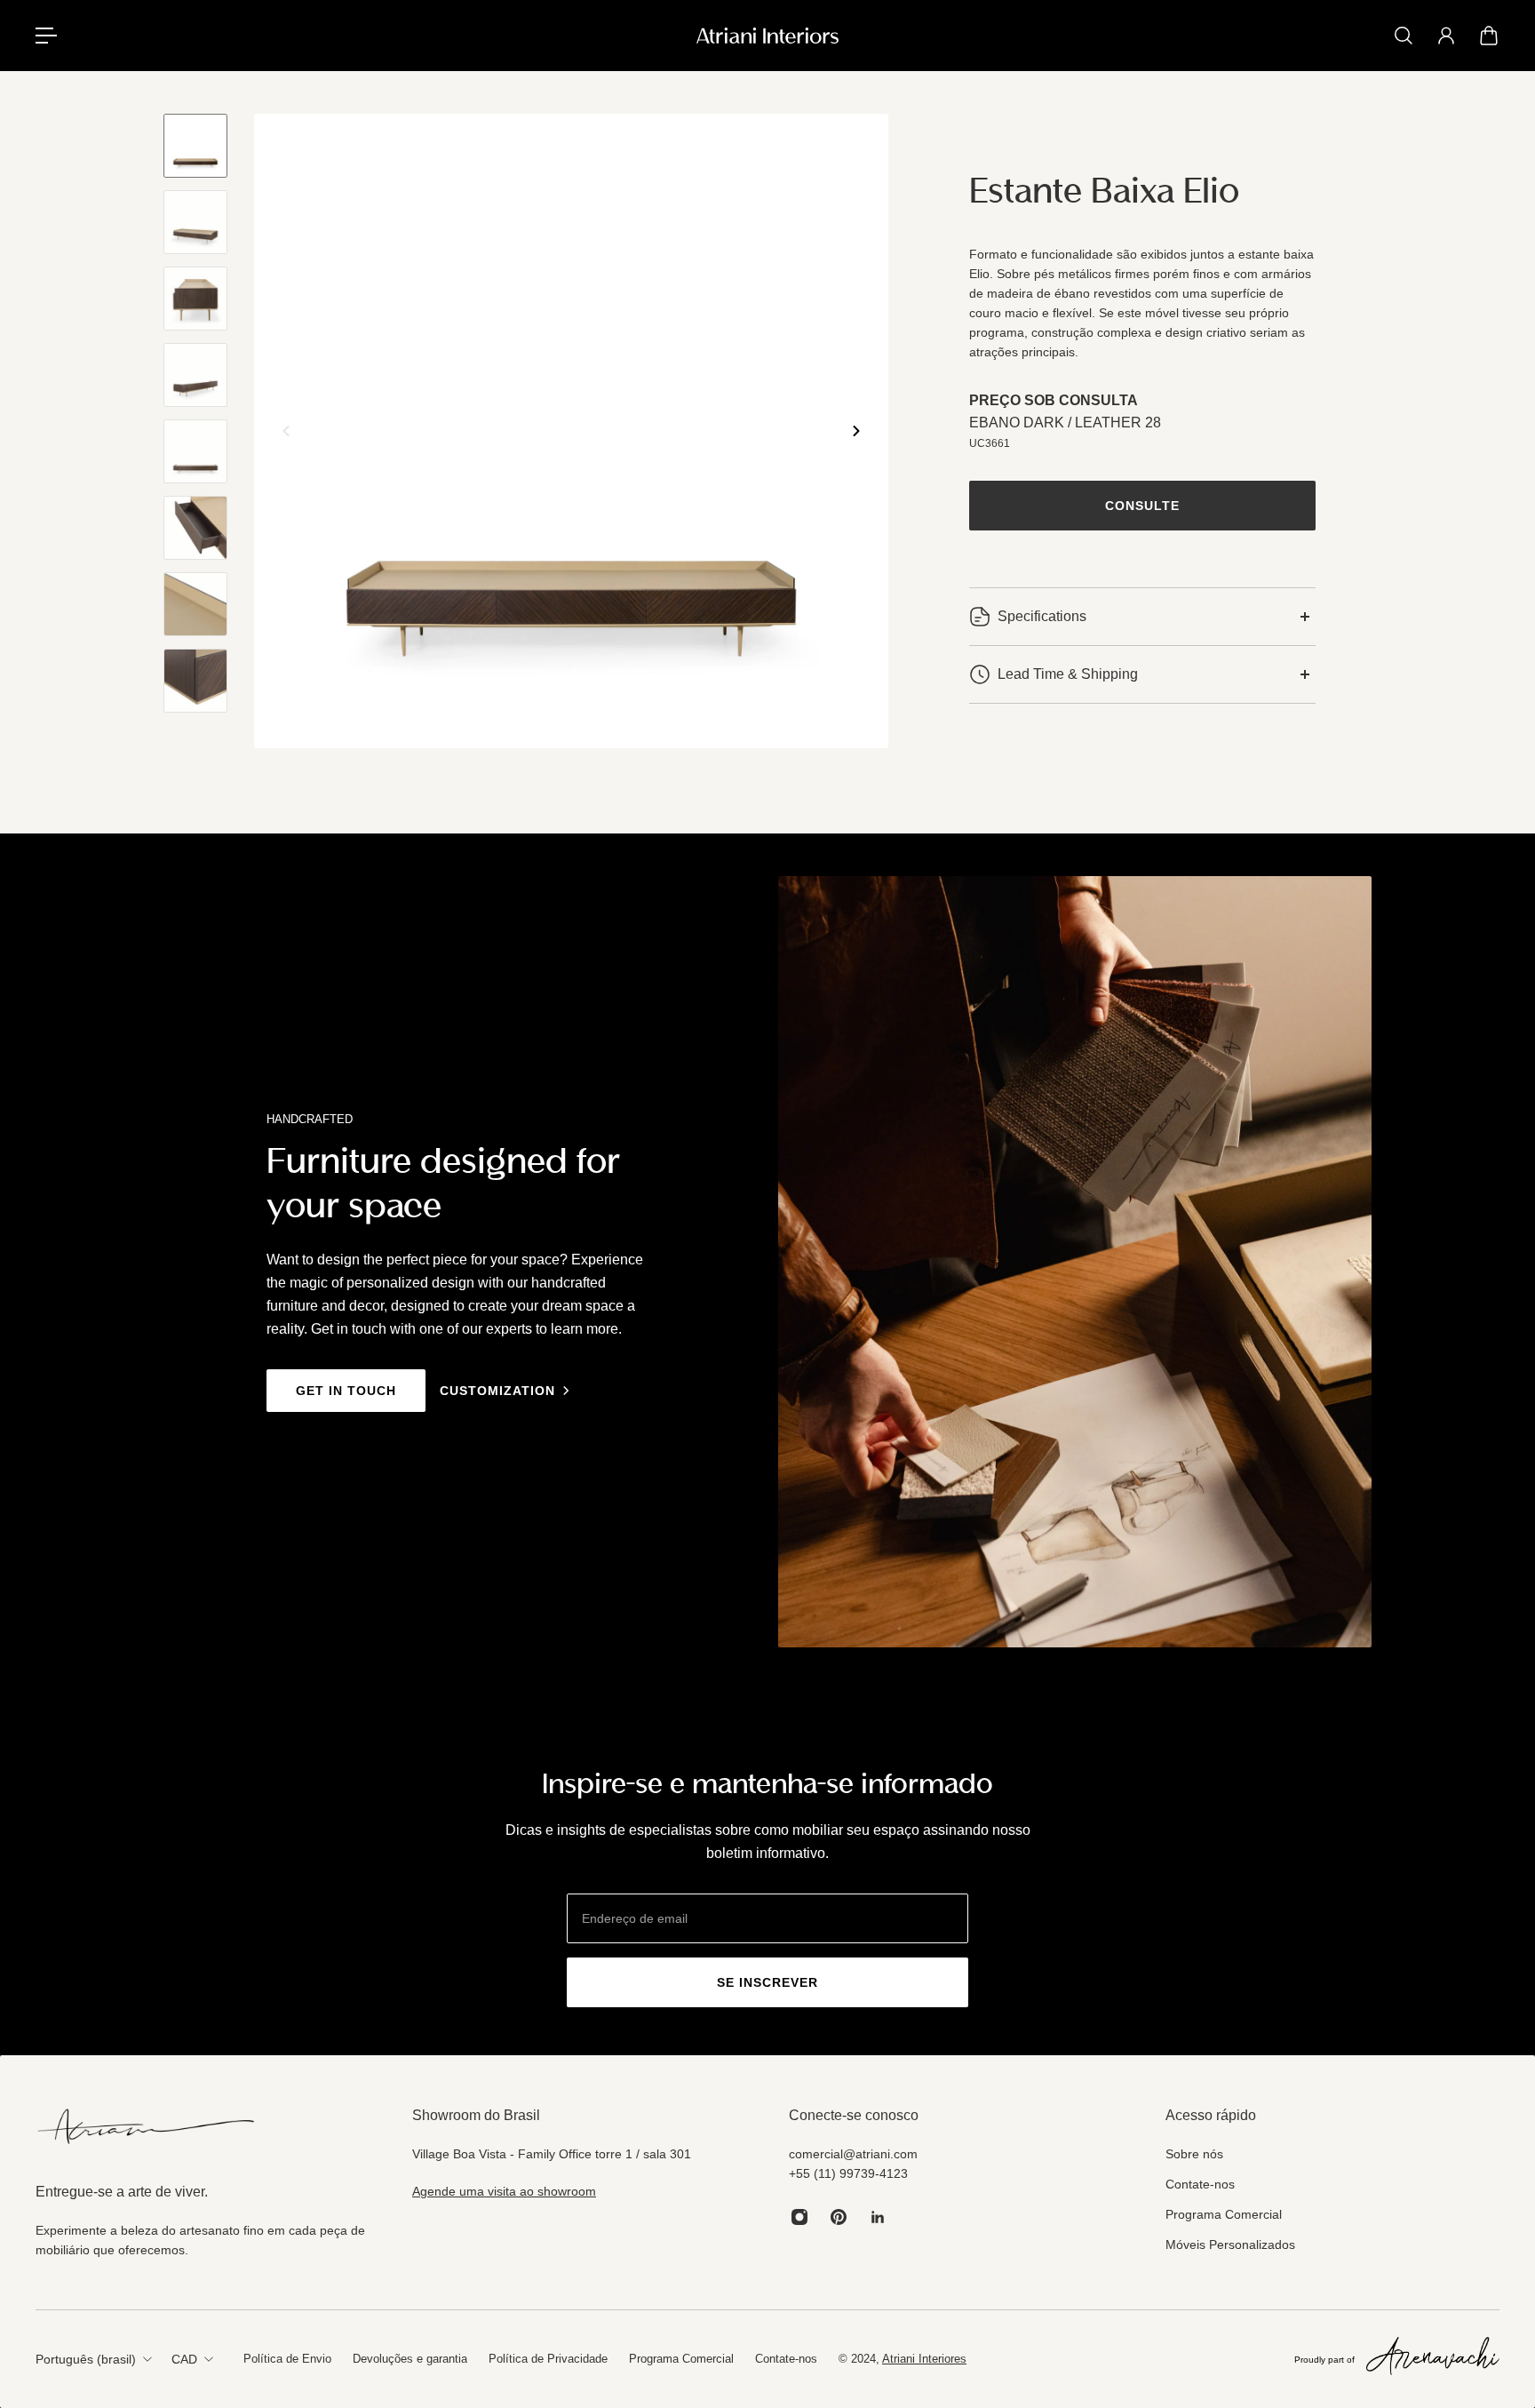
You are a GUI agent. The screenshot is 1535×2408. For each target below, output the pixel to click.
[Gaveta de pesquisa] (1404, 36)
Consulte (1142, 506)
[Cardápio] (46, 36)
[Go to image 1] (195, 146)
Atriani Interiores (924, 2359)
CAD (184, 2359)
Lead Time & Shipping (1068, 674)
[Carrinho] (1489, 36)
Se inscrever (767, 1982)
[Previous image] (286, 431)
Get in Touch (346, 1391)
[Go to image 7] (195, 604)
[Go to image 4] (195, 375)
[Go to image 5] (195, 451)
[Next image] (856, 431)
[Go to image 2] (195, 222)
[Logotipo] (767, 36)
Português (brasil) (86, 2359)
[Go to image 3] (195, 299)
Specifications (1042, 616)
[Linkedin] (878, 2217)
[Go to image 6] (195, 528)
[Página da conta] (1446, 36)
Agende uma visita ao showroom (504, 2191)
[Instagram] (799, 2217)
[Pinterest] (839, 2217)
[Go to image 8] (195, 681)
